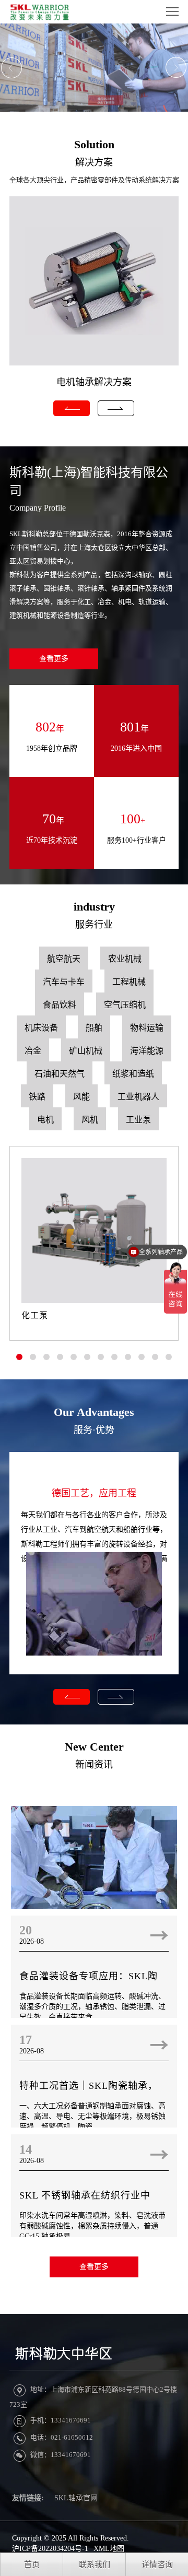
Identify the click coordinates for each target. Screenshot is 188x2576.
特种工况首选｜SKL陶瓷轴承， (89, 2086)
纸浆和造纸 (133, 1074)
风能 (81, 1097)
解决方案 (94, 162)
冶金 (33, 1051)
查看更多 (54, 659)
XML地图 (109, 2549)
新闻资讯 (94, 1765)
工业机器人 (138, 1097)
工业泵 (138, 1120)
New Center (94, 1747)
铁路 (37, 1097)
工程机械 (129, 982)
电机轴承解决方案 (94, 382)
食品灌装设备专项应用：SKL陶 (89, 1976)
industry (94, 907)
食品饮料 (60, 1005)
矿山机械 (86, 1051)
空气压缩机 (125, 1005)
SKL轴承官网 (76, 2498)
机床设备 (41, 1028)
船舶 (94, 1028)
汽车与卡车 (64, 982)
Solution (94, 144)
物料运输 (147, 1028)
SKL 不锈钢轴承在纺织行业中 (85, 2195)
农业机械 (125, 959)
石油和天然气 (60, 1074)
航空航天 (64, 959)
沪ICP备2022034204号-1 (50, 2549)
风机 (90, 1120)
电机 (45, 1120)
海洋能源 (147, 1051)
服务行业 (94, 925)
